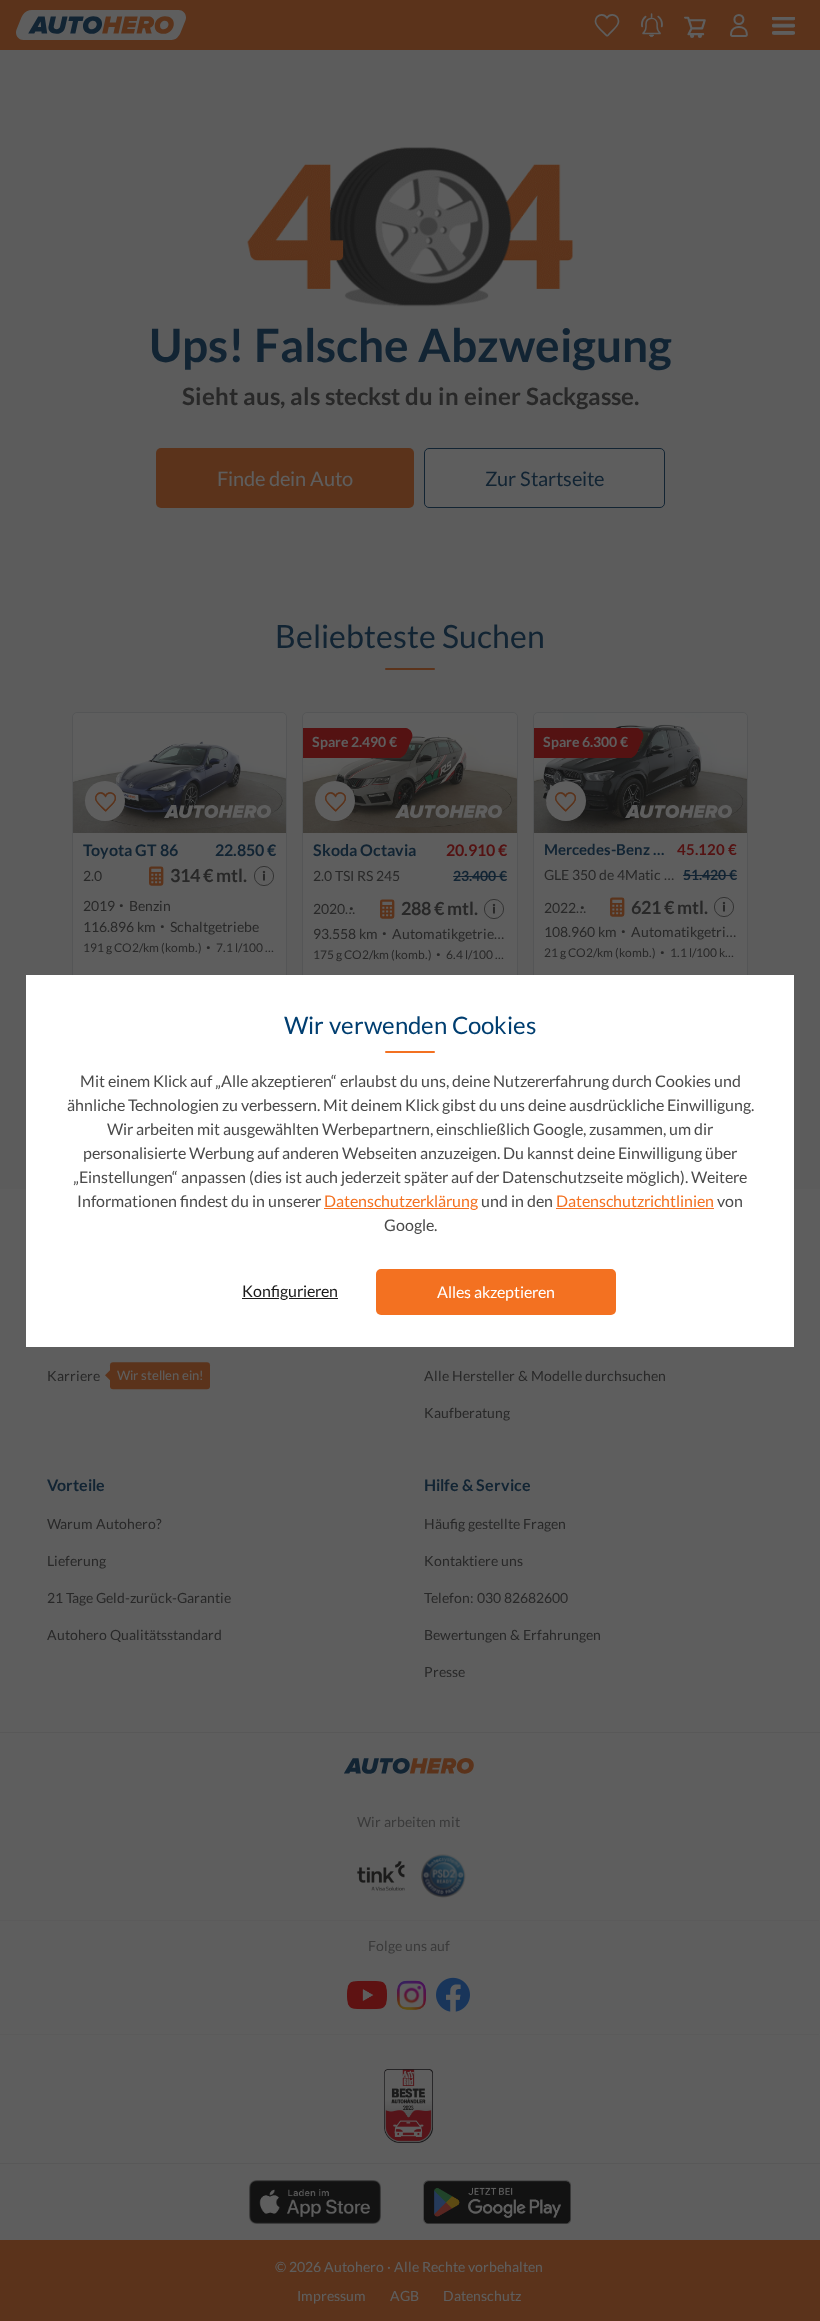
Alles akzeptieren (496, 1291)
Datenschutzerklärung (401, 1200)
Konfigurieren (290, 1290)
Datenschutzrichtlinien (635, 1200)
